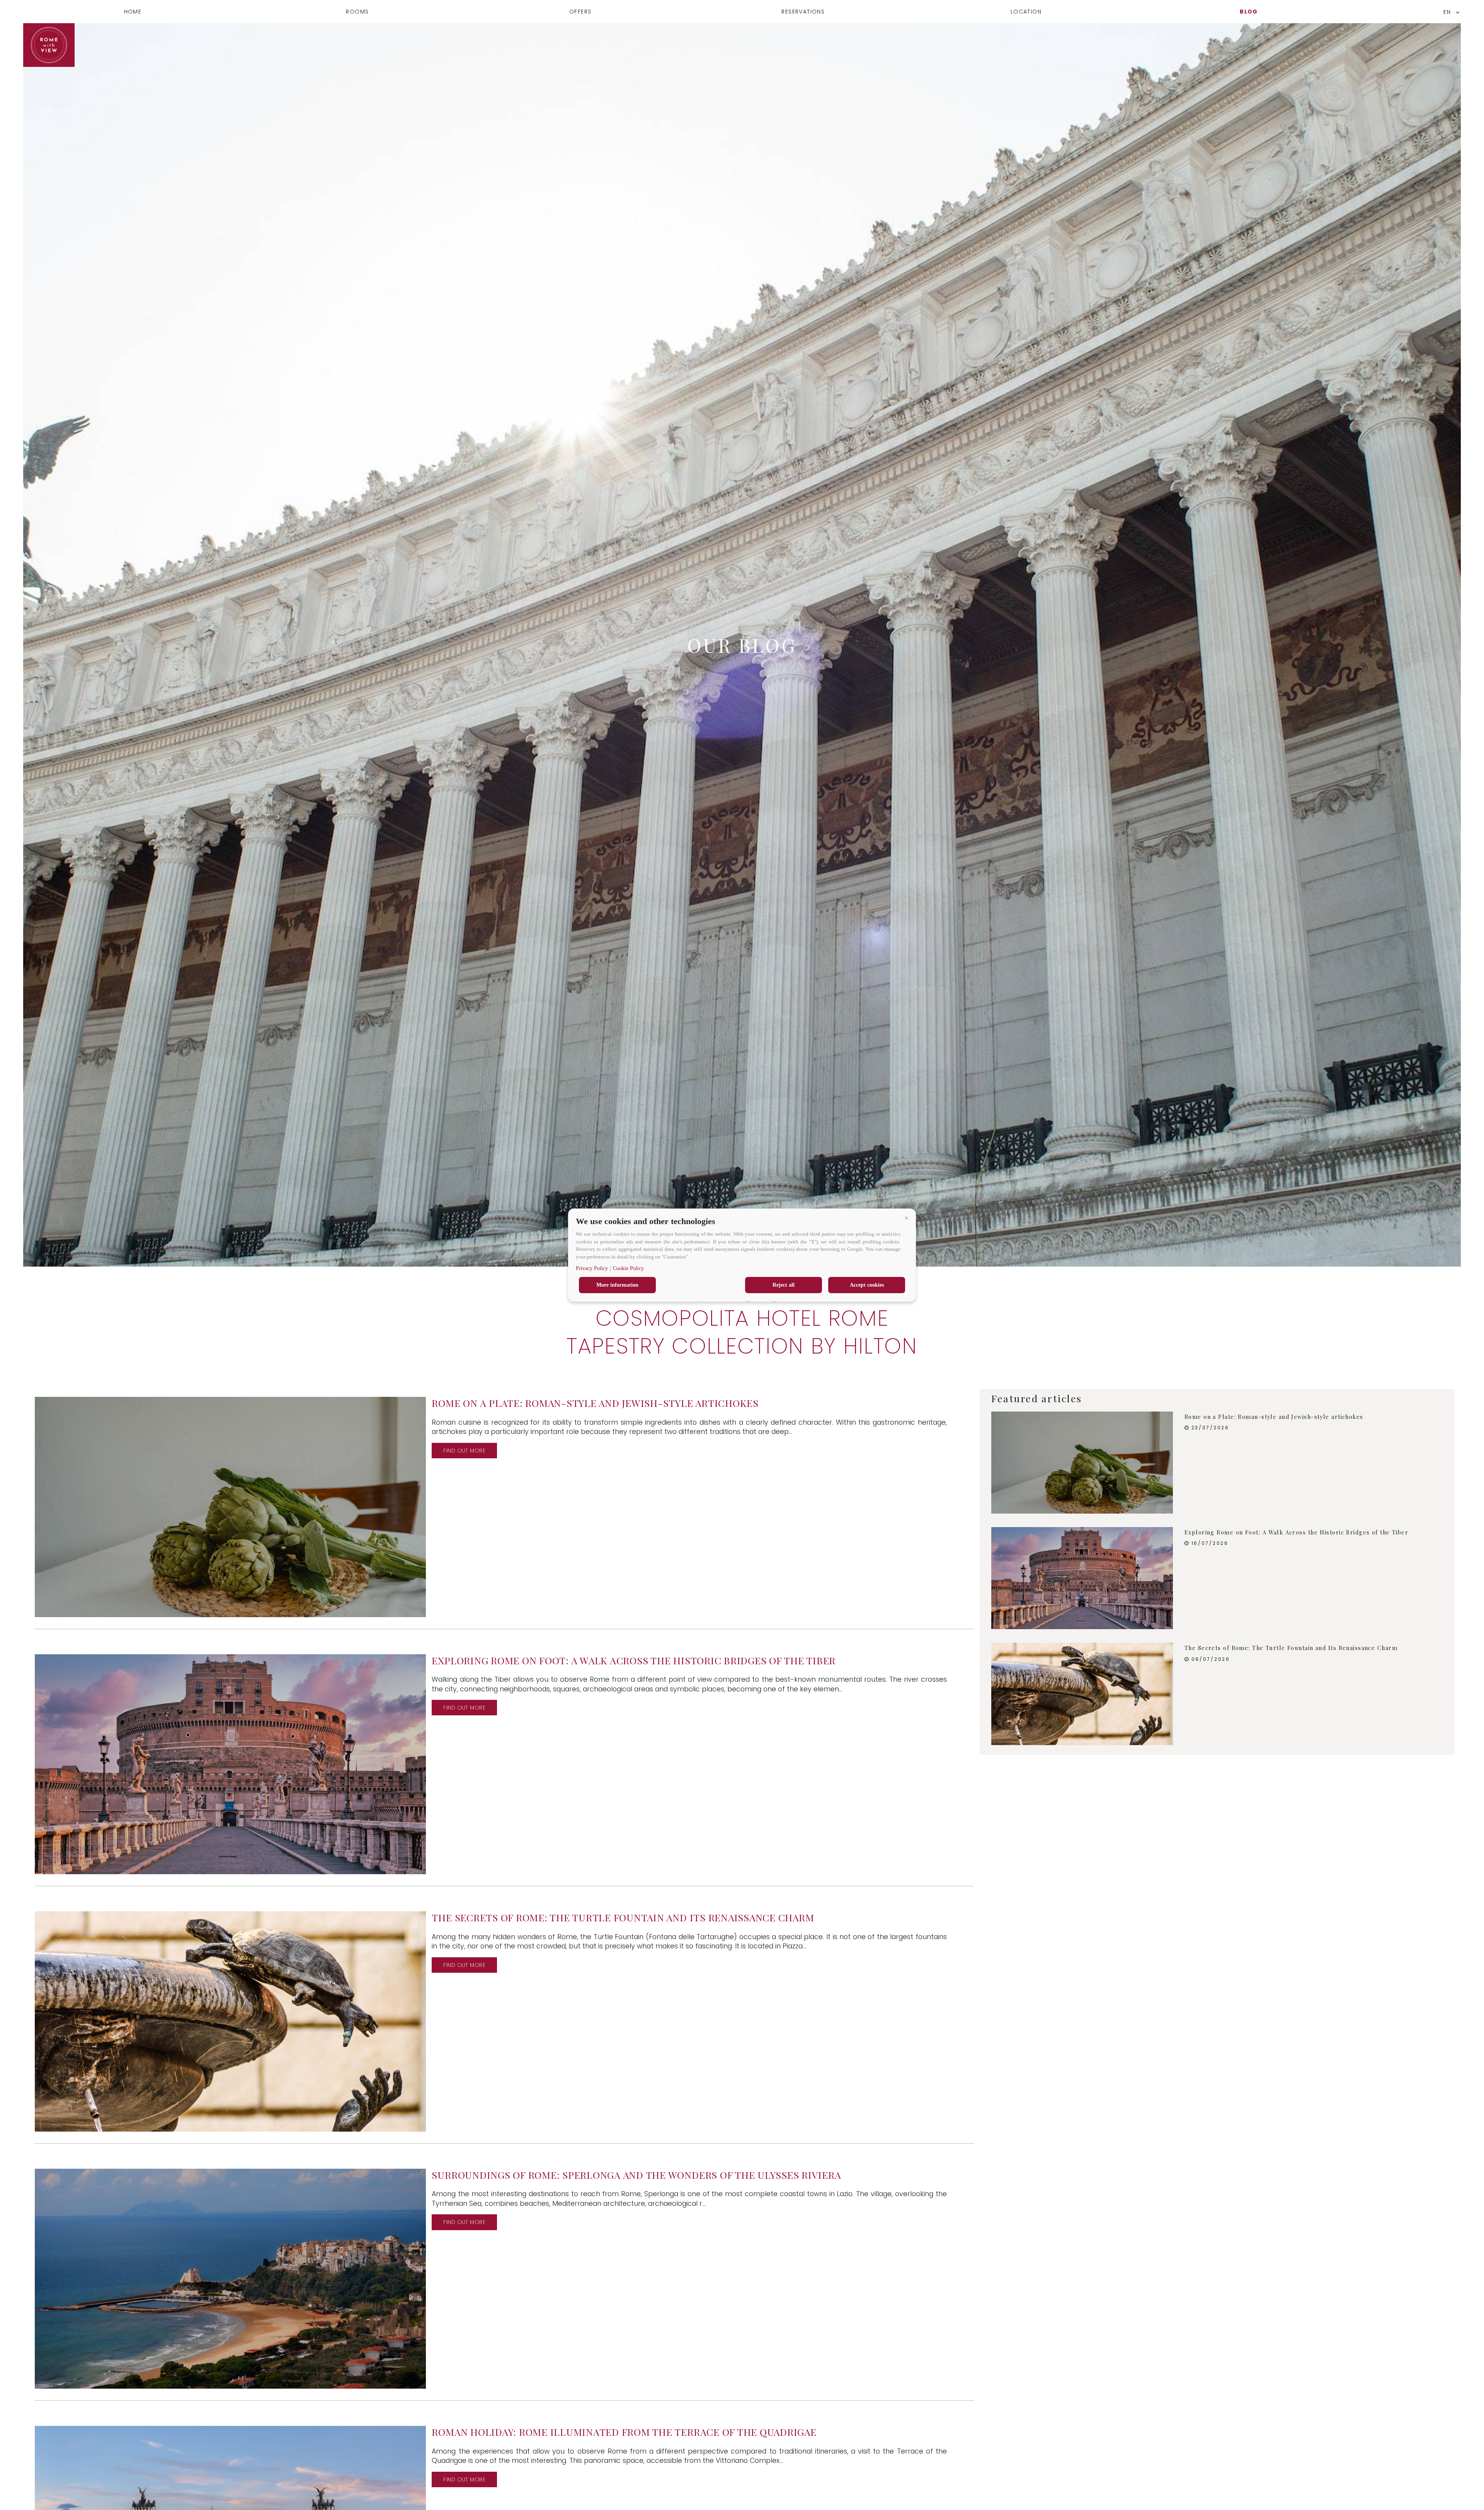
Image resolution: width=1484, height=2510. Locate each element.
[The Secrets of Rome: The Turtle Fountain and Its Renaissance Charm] (1082, 1694)
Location (1026, 12)
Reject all (784, 1285)
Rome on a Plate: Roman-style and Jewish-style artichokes (595, 1403)
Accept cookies (867, 1285)
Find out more (464, 1451)
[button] (906, 1218)
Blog (1249, 12)
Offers (580, 12)
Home (133, 12)
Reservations (803, 12)
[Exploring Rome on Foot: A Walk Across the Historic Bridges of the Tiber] (1082, 1578)
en (1447, 12)
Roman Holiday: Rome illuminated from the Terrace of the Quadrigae (624, 2432)
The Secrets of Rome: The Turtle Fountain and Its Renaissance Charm (623, 1917)
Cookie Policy (628, 1268)
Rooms (357, 12)
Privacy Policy (592, 1268)
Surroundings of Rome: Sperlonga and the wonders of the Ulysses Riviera (636, 2175)
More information (617, 1285)
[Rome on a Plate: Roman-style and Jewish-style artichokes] (1082, 1463)
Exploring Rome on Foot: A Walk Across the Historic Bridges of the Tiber (634, 1660)
